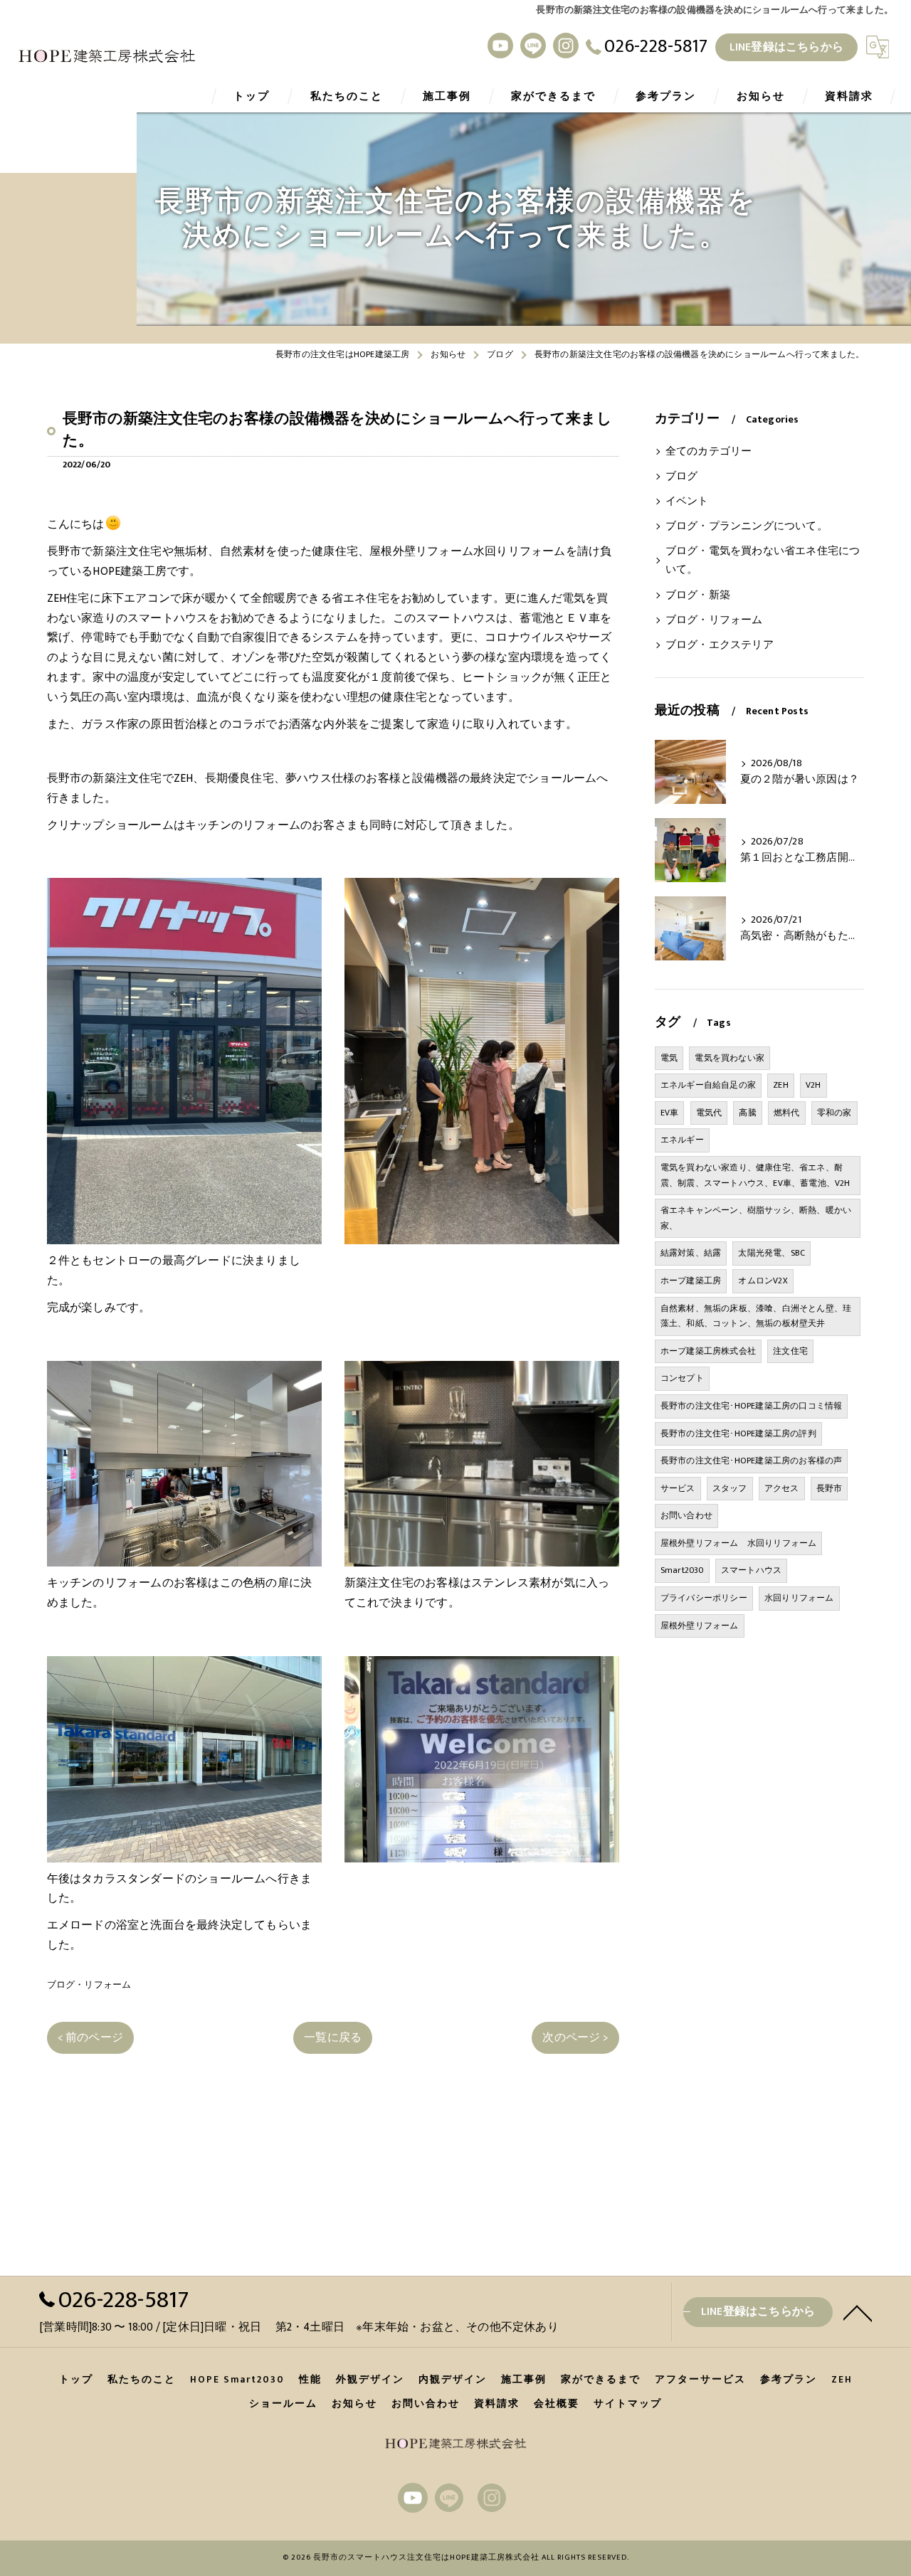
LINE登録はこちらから (786, 47)
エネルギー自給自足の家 (708, 1085)
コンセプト (682, 1378)
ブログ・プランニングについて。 (747, 526)
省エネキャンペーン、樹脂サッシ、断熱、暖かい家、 (756, 1218)
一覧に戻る (333, 2037)
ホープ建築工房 (691, 1281)
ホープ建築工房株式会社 (708, 1351)
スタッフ (730, 1488)
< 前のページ (90, 2037)
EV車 (670, 1113)
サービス (678, 1488)
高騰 (747, 1113)
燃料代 (787, 1113)
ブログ (682, 477)
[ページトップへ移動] (858, 2312)
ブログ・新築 (698, 595)
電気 (669, 1058)
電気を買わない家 (730, 1058)
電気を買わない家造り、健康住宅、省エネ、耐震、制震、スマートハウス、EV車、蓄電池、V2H (755, 1175)
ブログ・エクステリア (720, 645)
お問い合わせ (686, 1515)
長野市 (830, 1488)
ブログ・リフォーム (89, 1985)
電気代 (709, 1113)
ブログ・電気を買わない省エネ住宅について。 (763, 561)
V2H (813, 1085)
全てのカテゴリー (709, 452)
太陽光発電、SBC (772, 1253)
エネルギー (682, 1140)
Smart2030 (682, 1570)
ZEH (781, 1085)
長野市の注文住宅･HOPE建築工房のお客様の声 (752, 1461)
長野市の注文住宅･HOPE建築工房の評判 (738, 1433)
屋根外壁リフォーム (700, 1626)
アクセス (782, 1488)
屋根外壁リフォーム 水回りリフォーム (739, 1543)
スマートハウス (751, 1570)
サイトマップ (628, 2404)
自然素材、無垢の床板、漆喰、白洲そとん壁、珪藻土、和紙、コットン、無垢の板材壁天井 (756, 1316)
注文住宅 (790, 1351)
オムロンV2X (763, 1281)
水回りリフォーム (799, 1598)
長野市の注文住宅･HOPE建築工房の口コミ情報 (752, 1406)
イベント (687, 502)
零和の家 (834, 1113)
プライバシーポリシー (704, 1598)
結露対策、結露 (691, 1253)
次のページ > (575, 2037)
